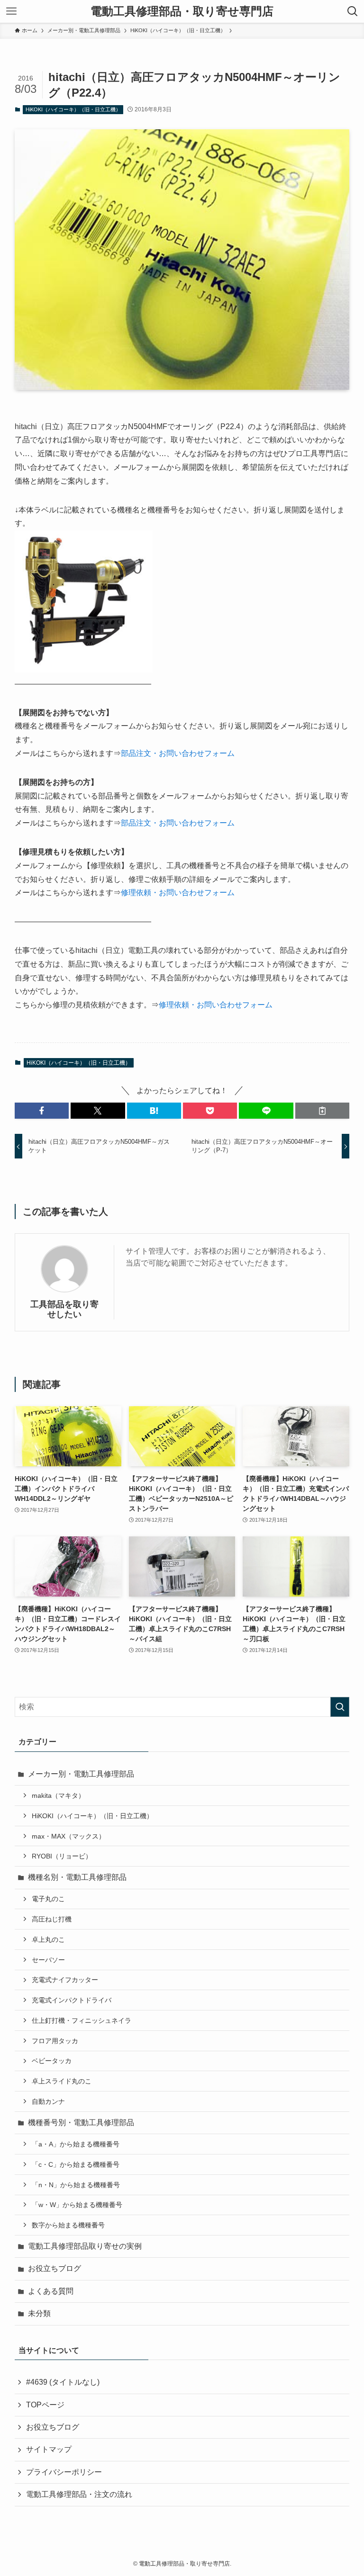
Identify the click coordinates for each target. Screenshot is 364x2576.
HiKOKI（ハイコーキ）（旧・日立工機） (73, 109)
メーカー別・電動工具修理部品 (81, 1774)
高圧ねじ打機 (52, 1919)
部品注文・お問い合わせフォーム (178, 753)
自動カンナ (48, 2101)
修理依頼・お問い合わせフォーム (178, 893)
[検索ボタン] (353, 11)
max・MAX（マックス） (68, 1836)
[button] (42, 1111)
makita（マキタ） (58, 1795)
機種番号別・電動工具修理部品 (81, 2123)
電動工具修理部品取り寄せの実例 (85, 2246)
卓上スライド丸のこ (62, 2081)
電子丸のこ (48, 1899)
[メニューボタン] (11, 11)
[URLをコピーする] (322, 1111)
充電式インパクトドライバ (72, 2000)
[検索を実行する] (340, 1707)
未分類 (39, 2313)
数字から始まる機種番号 (68, 2225)
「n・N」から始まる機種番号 (76, 2185)
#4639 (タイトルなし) (63, 2382)
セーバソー (48, 1960)
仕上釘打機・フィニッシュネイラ (82, 2020)
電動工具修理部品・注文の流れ (79, 2494)
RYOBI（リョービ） (62, 1856)
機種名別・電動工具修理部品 (77, 1877)
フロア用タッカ (55, 2041)
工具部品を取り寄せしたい (64, 1309)
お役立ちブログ (55, 2268)
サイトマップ (49, 2449)
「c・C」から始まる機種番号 (76, 2164)
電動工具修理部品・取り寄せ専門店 (182, 11)
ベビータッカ (52, 2061)
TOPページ (45, 2405)
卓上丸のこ (48, 1939)
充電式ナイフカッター (65, 1980)
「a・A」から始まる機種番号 (76, 2144)
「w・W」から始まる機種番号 (77, 2205)
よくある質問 (51, 2291)
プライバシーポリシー (64, 2472)
